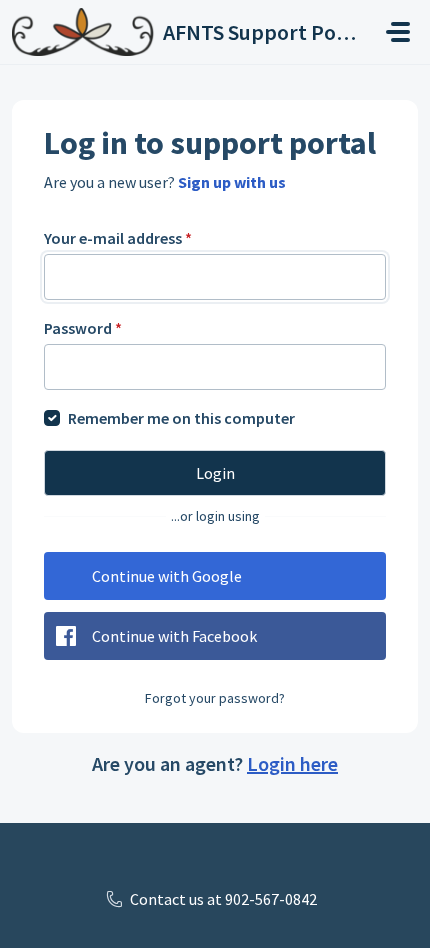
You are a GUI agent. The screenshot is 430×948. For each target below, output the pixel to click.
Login (215, 473)
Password (83, 328)
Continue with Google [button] (167, 576)
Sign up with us (232, 182)
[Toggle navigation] (398, 32)
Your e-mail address (118, 238)
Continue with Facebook (174, 636)
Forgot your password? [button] (215, 698)
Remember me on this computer (181, 418)
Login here (292, 763)
